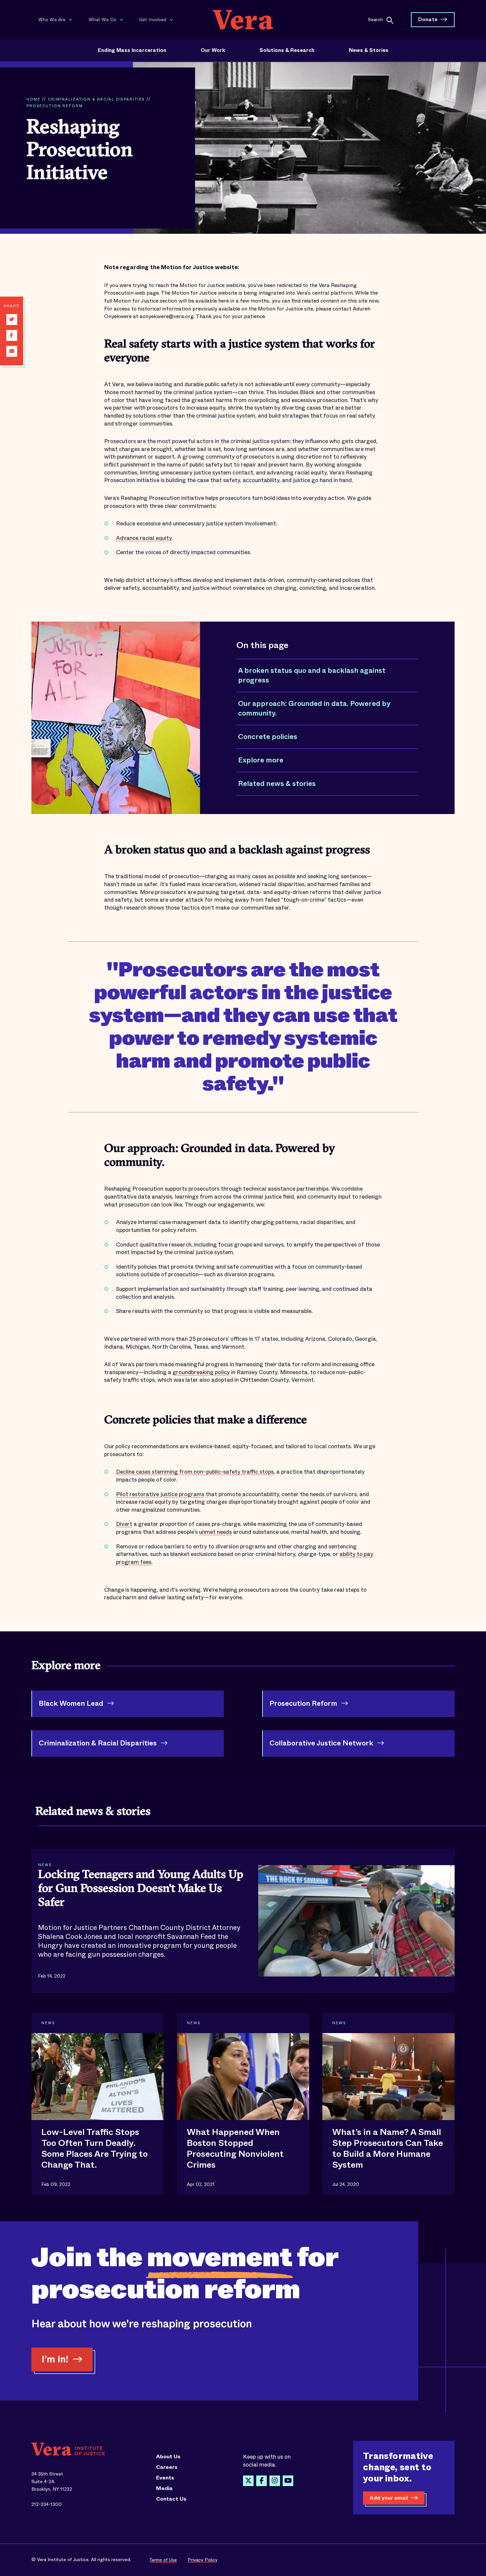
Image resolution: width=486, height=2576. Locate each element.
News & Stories (369, 50)
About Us (168, 2457)
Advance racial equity (144, 538)
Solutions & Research (287, 50)
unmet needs (215, 1532)
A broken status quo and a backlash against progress (312, 675)
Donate (428, 19)
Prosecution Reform (55, 106)
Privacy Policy (203, 2560)
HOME (33, 99)
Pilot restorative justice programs (160, 1494)
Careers (167, 2467)
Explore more (261, 760)
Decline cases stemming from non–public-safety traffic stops (195, 1472)
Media (164, 2488)
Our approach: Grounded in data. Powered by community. (314, 709)
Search (375, 19)
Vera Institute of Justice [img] (243, 20)
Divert (124, 1524)
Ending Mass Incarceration (132, 50)
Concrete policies (268, 737)
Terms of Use (163, 2560)
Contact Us (171, 2499)
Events (165, 2478)
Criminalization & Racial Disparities (96, 99)
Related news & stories (277, 784)
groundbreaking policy (201, 1372)
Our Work (213, 50)
